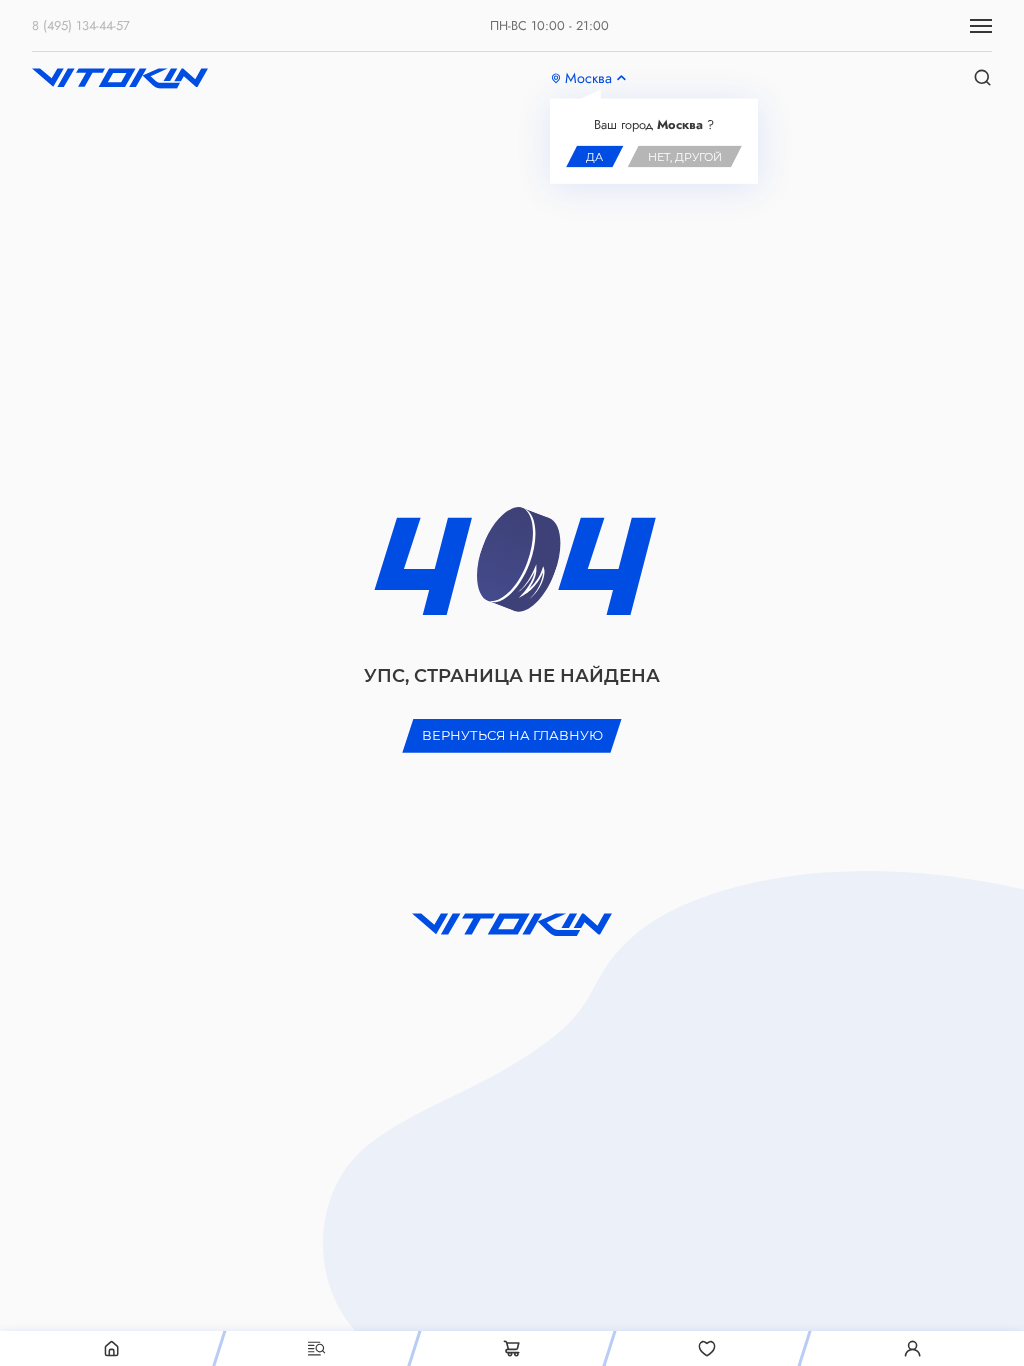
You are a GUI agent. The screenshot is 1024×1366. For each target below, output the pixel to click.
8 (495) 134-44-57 (81, 25)
